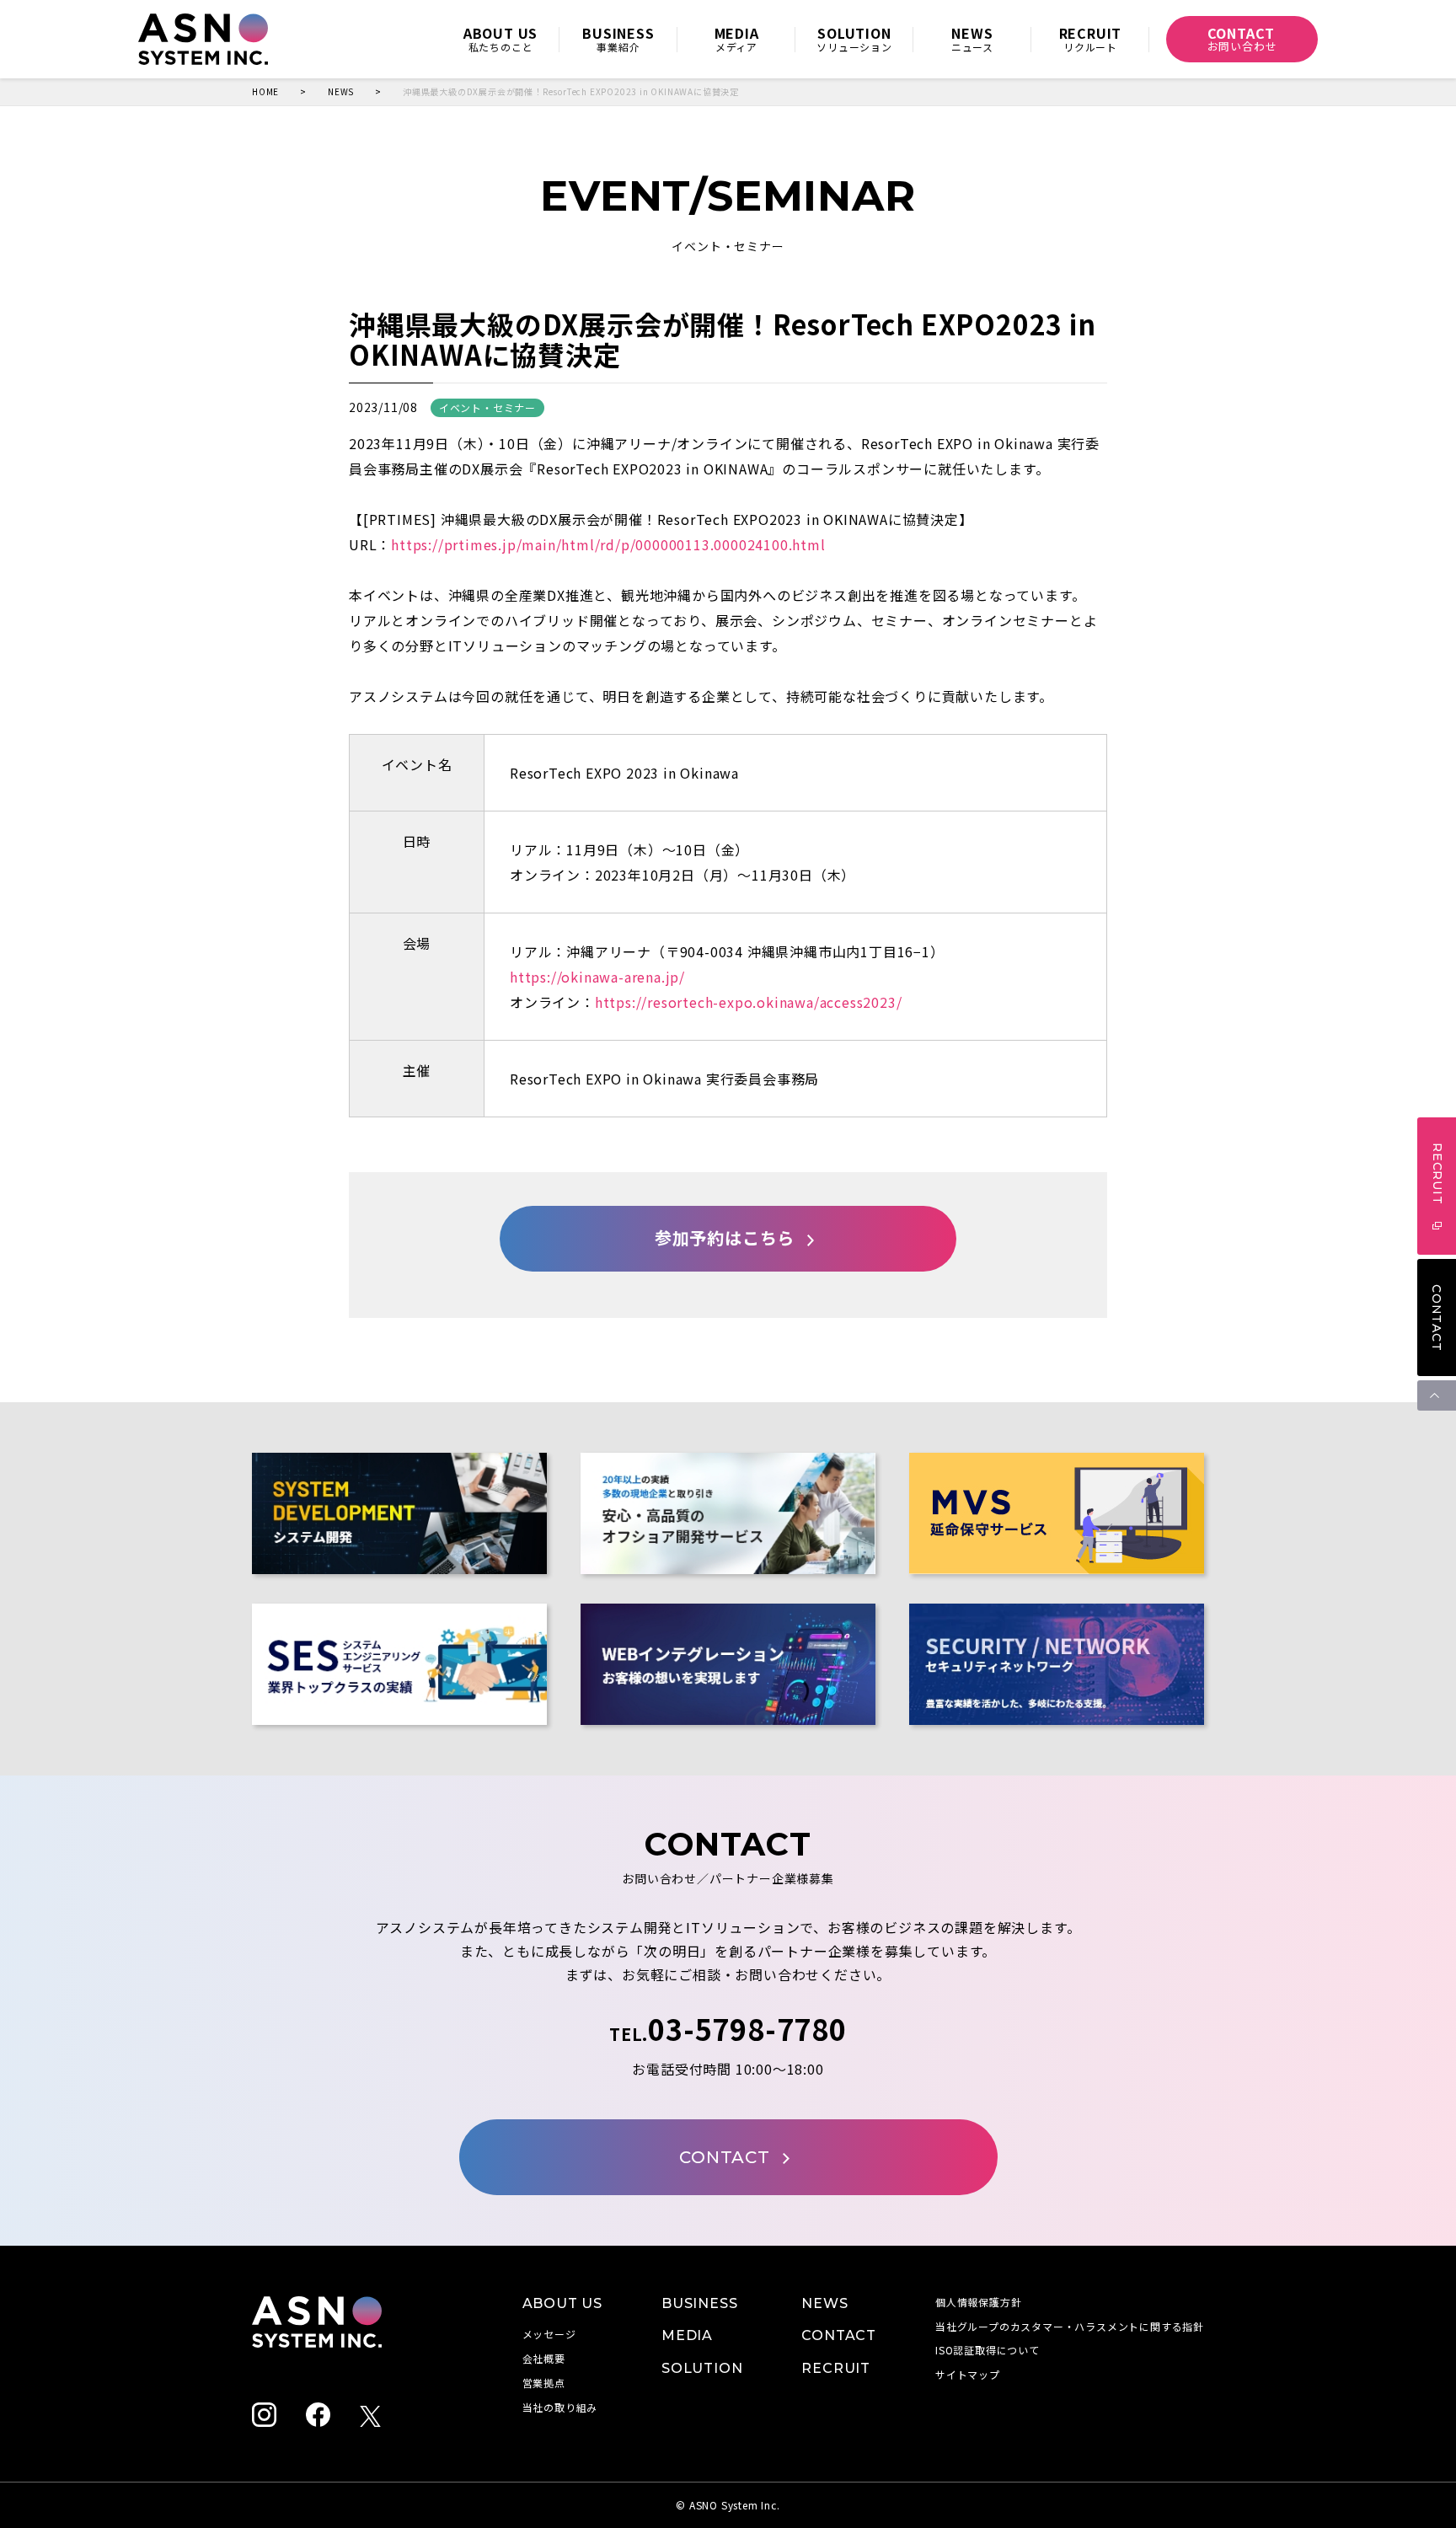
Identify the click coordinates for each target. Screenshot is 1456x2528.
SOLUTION (702, 2368)
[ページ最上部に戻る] (1437, 1395)
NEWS (341, 92)
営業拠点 (544, 2383)
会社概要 (544, 2358)
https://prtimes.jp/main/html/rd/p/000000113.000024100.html (608, 544)
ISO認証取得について (988, 2350)
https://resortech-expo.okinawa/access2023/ (749, 1002)
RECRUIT (836, 2368)
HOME (265, 92)
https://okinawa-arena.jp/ (597, 977)
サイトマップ (968, 2374)
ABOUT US (562, 2303)
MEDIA (687, 2335)
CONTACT (1437, 1318)
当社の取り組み (560, 2407)
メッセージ (549, 2334)
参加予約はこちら (725, 1239)
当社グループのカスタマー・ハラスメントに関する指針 (1070, 2326)
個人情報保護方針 (978, 2302)
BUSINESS (699, 2303)
